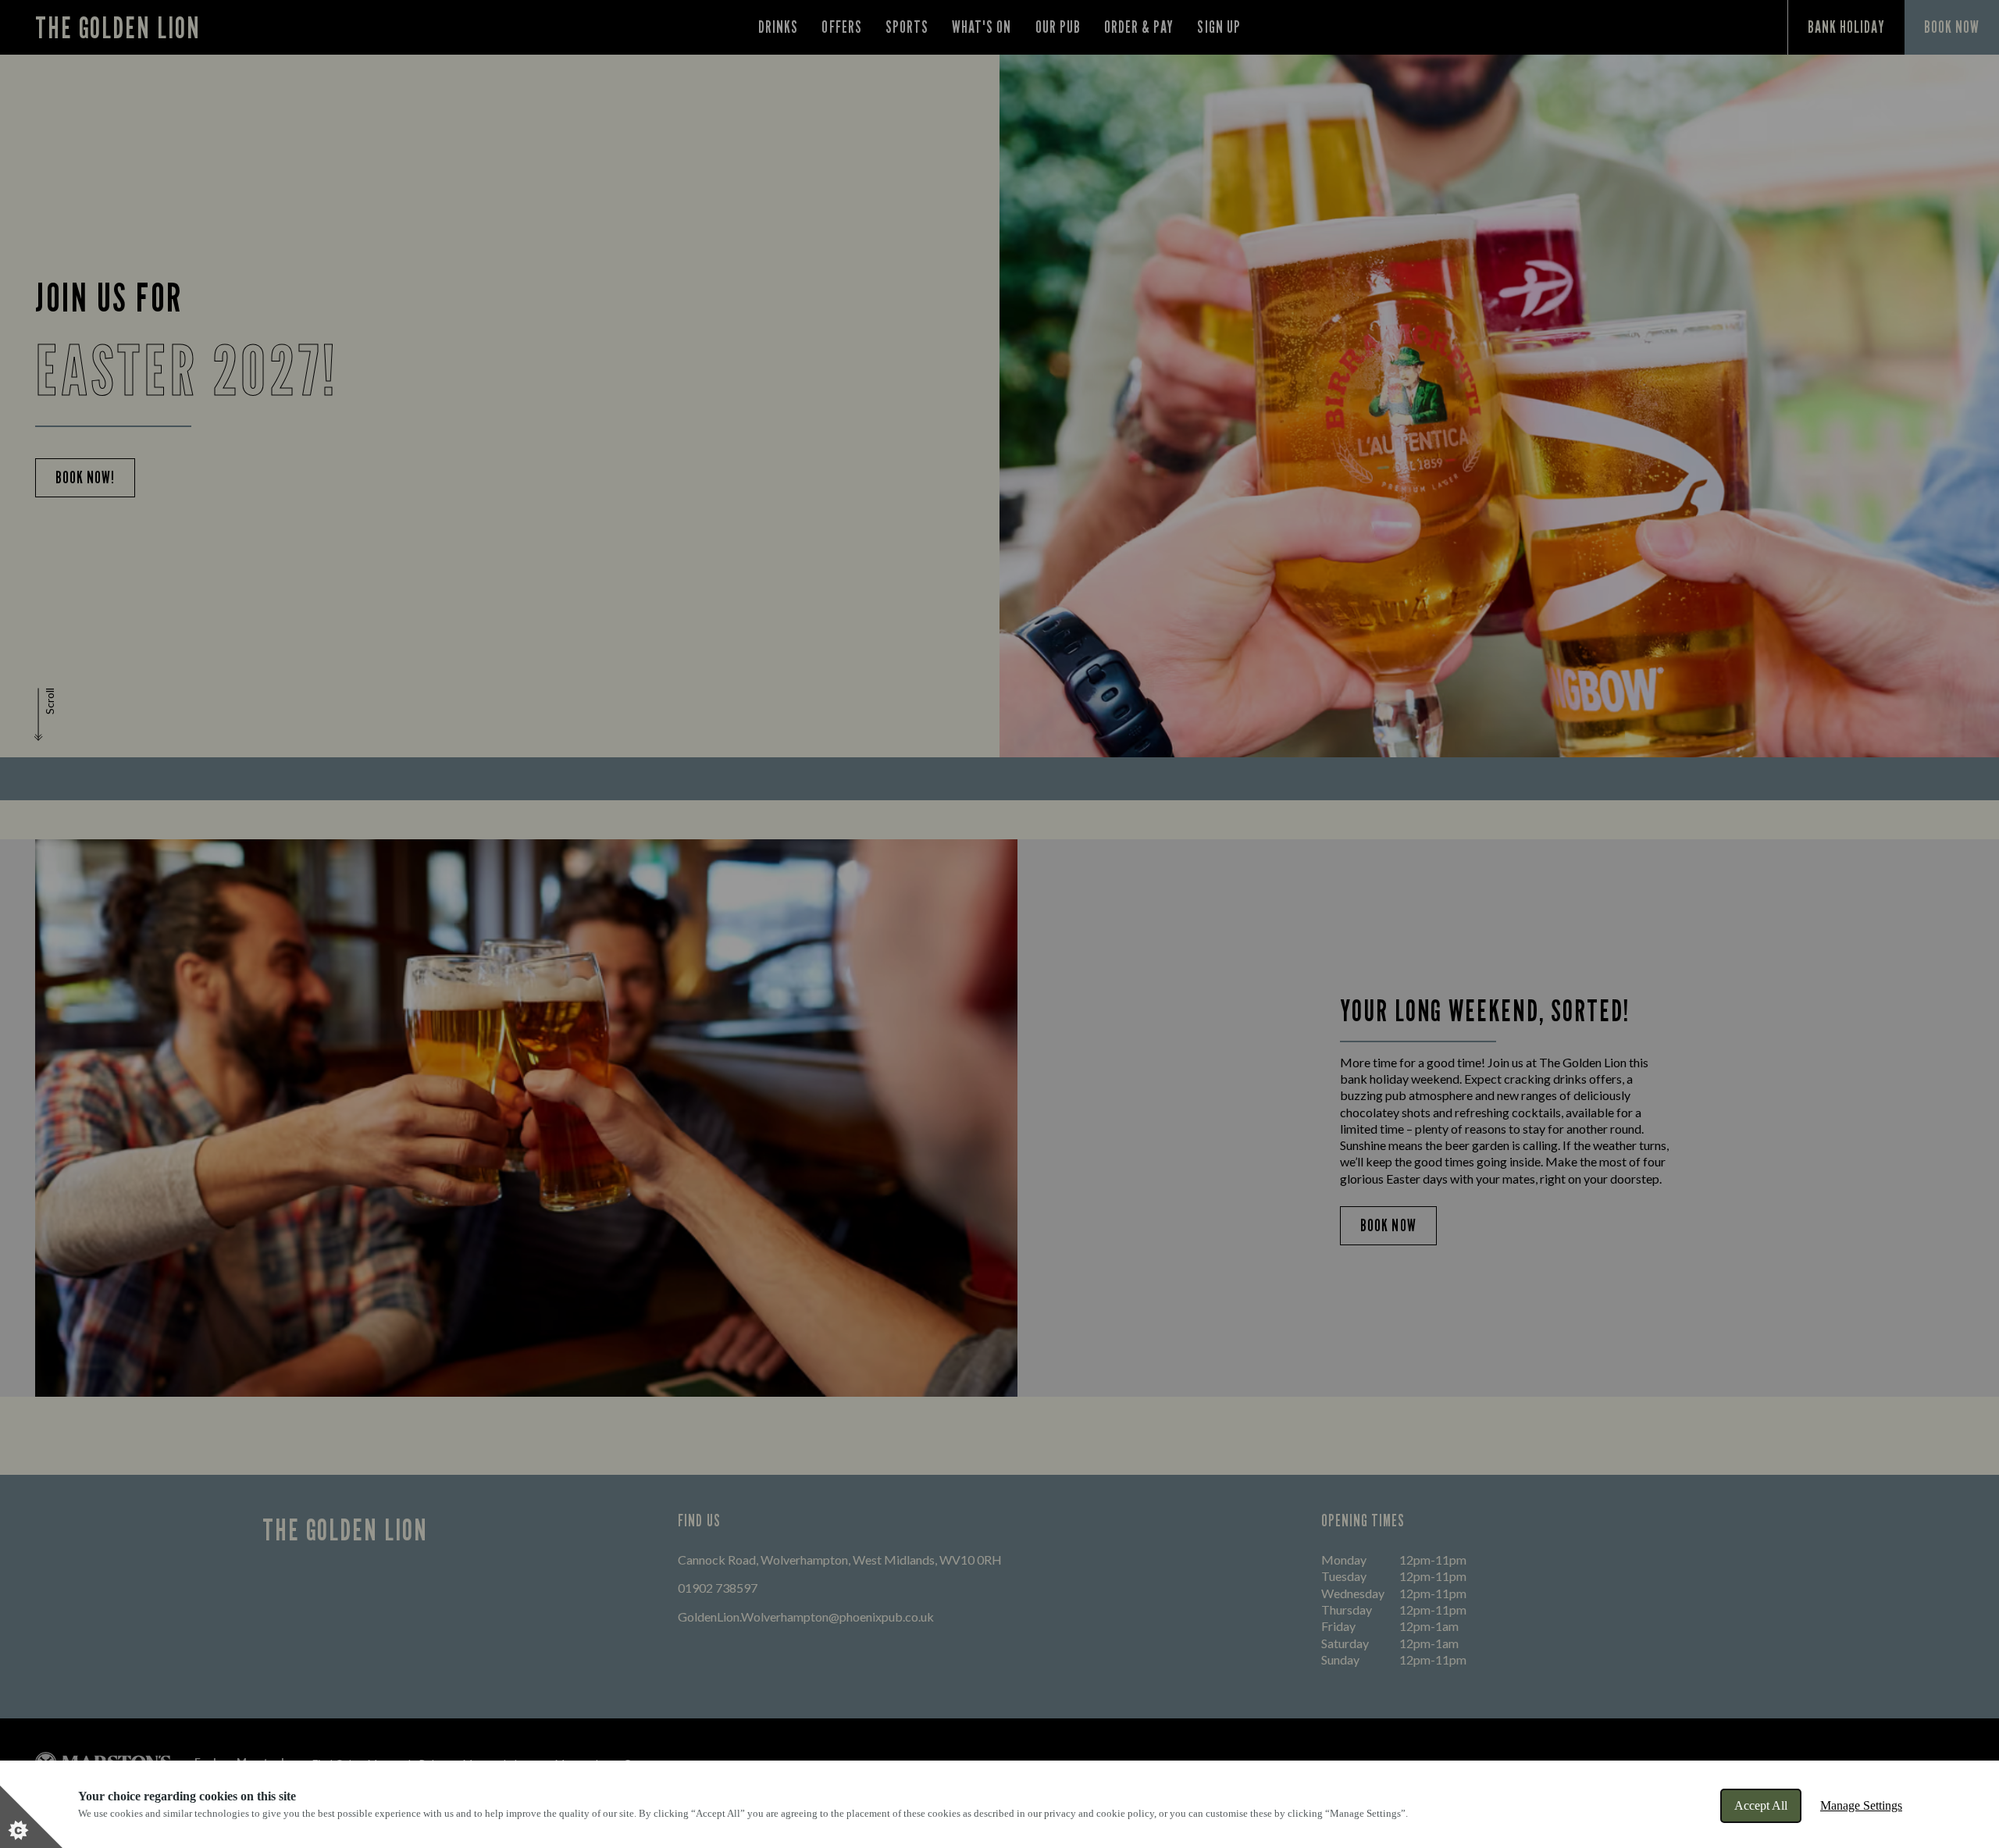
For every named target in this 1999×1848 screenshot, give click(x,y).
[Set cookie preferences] (31, 1817)
